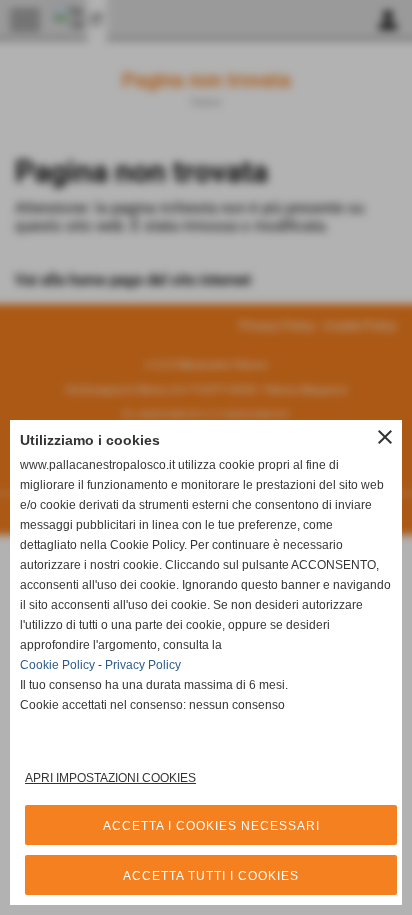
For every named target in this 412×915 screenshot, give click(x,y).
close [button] (385, 437)
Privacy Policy (143, 665)
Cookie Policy (57, 665)
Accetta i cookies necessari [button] (211, 826)
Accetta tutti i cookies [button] (211, 876)
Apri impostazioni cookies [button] (110, 778)
